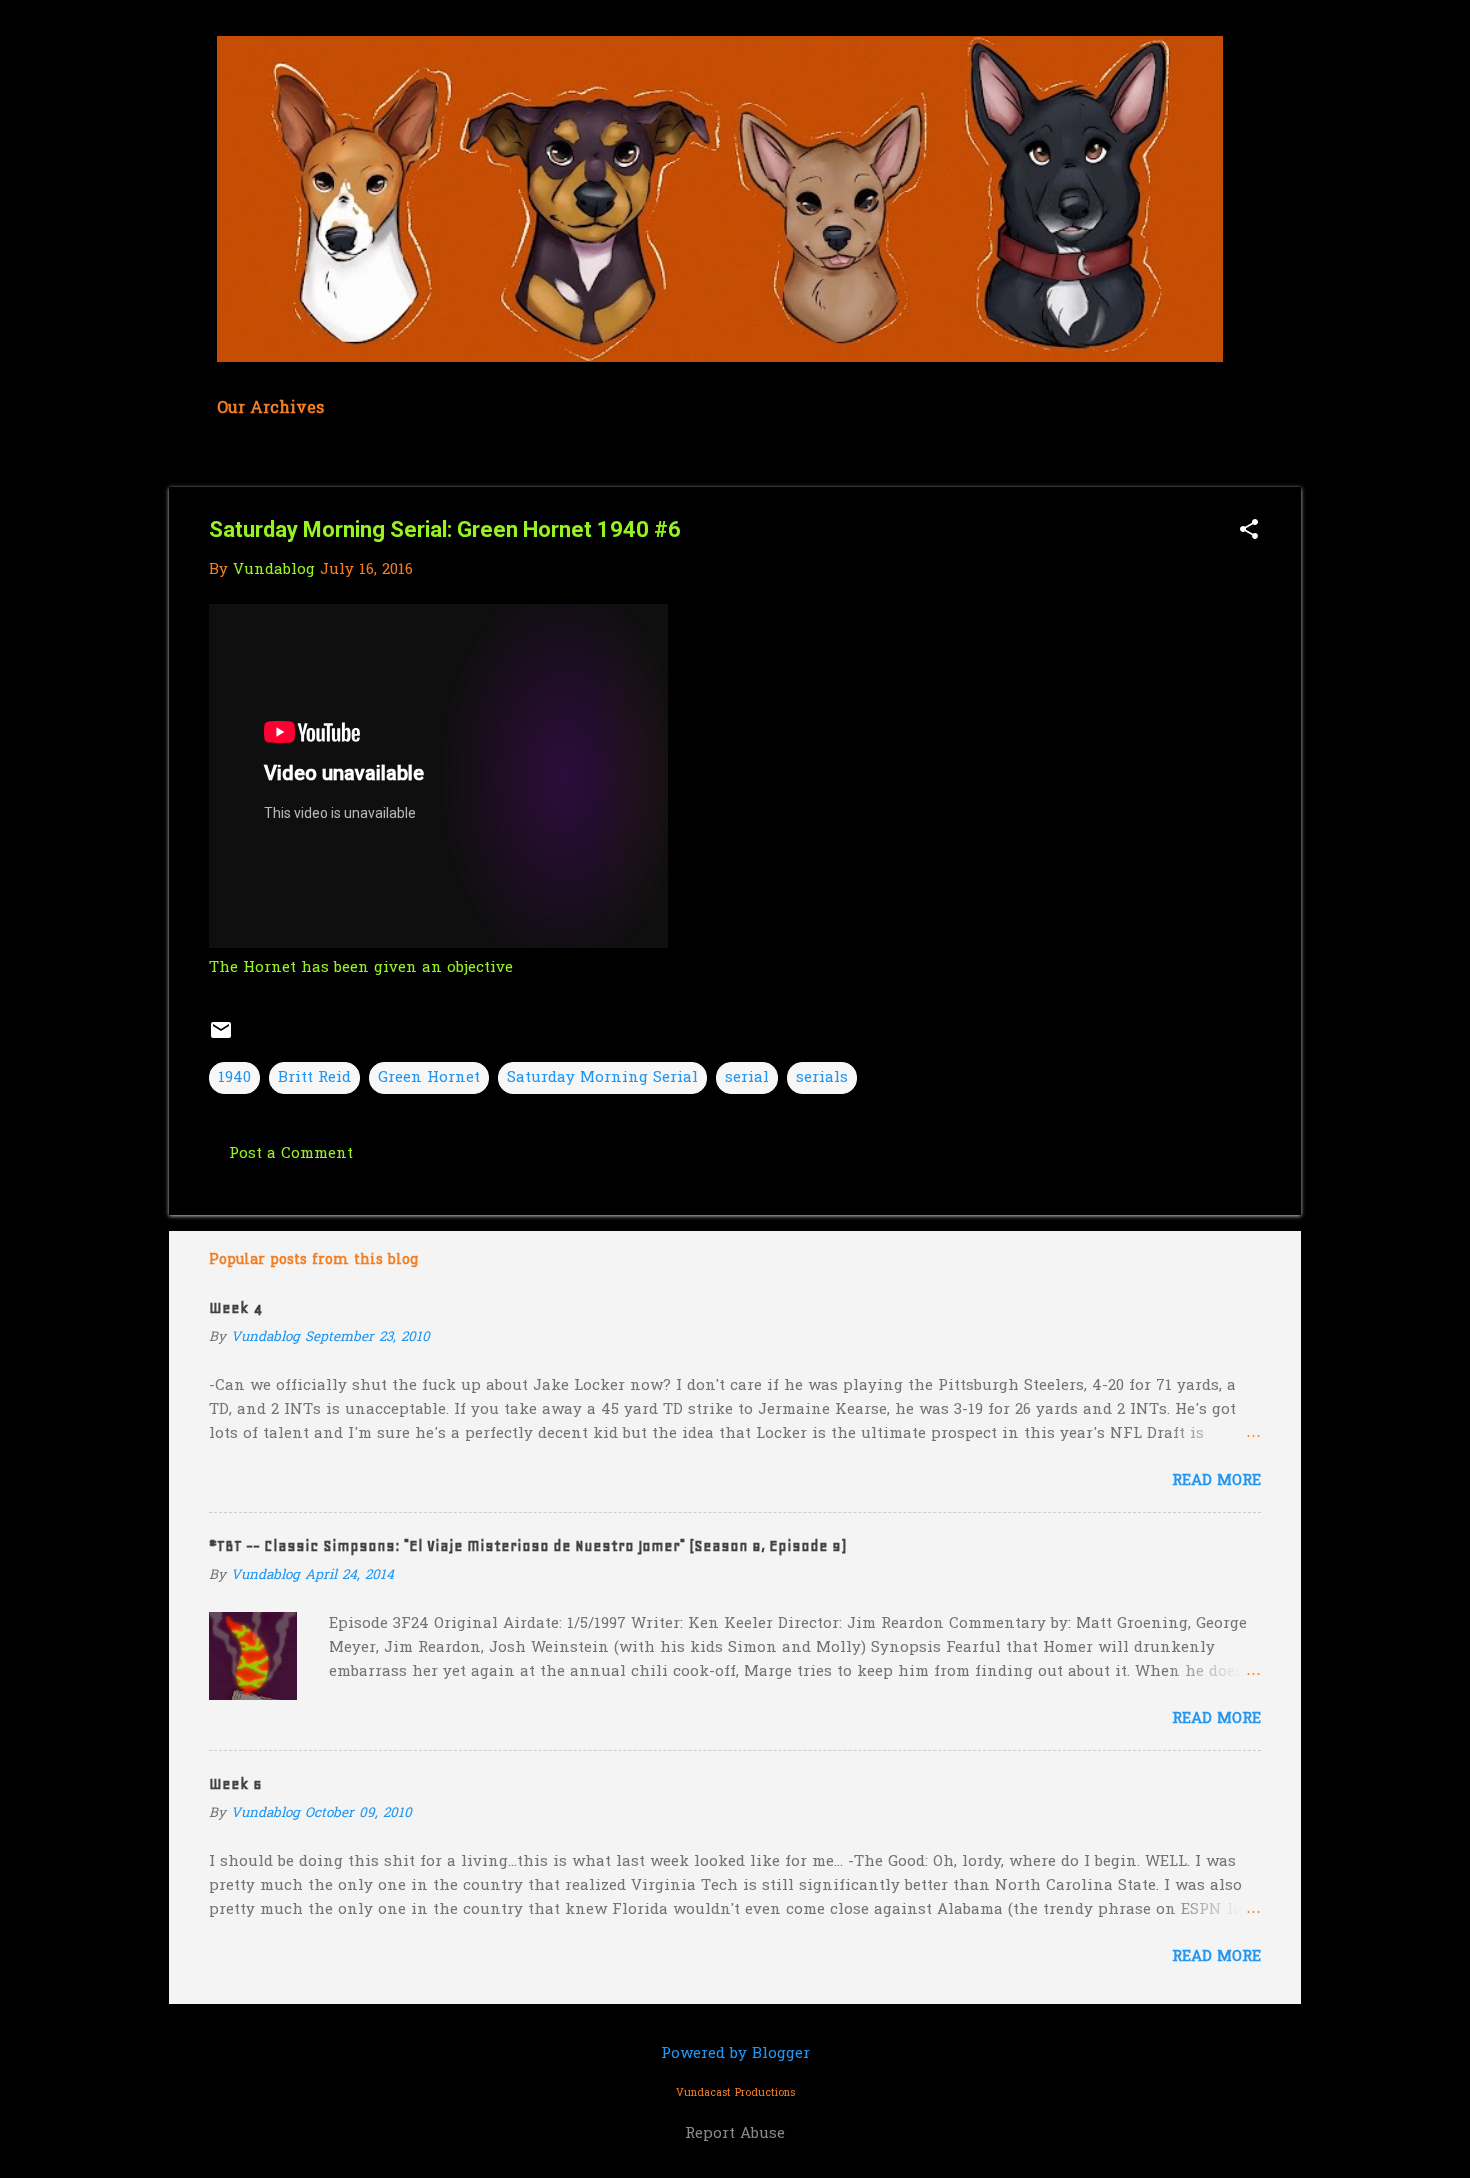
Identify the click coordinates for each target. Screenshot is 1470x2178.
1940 (234, 1078)
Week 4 (235, 1308)
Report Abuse (735, 2134)
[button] (1249, 531)
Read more (1216, 1481)
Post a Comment (291, 1154)
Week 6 (235, 1784)
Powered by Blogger (735, 2054)
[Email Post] (221, 1038)
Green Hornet (429, 1078)
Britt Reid (314, 1078)
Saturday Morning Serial (602, 1078)
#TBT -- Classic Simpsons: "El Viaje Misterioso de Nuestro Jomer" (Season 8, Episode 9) (527, 1546)
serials (822, 1078)
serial (747, 1078)
